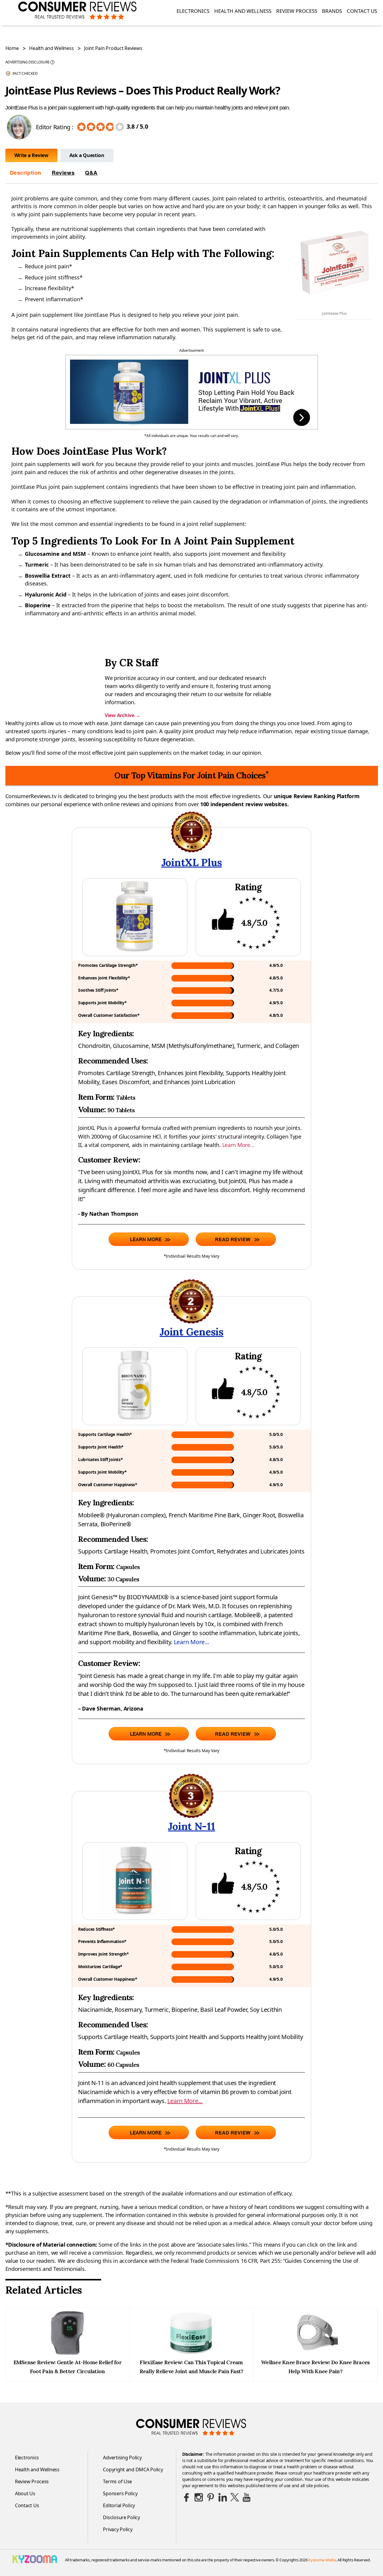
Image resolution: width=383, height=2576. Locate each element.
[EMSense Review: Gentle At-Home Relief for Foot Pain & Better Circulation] (67, 2353)
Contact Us (362, 11)
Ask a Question (87, 155)
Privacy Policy (118, 2529)
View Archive (122, 715)
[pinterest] (211, 2497)
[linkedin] (223, 2497)
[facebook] (187, 2497)
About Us (25, 2493)
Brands (332, 11)
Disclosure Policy (121, 2517)
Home (12, 48)
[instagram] (199, 2497)
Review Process (297, 11)
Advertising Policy (122, 2458)
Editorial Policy (119, 2505)
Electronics (193, 11)
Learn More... (238, 1145)
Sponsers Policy (120, 2493)
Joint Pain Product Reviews (113, 48)
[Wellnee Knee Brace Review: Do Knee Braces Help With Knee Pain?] (315, 2353)
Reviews (63, 173)
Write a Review (31, 155)
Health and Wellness (243, 11)
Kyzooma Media (322, 2560)
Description (26, 173)
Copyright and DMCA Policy (133, 2470)
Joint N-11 (191, 1826)
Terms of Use (117, 2481)
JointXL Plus (192, 862)
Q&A (91, 173)
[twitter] (235, 2497)
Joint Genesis (191, 1332)
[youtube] (247, 2497)
